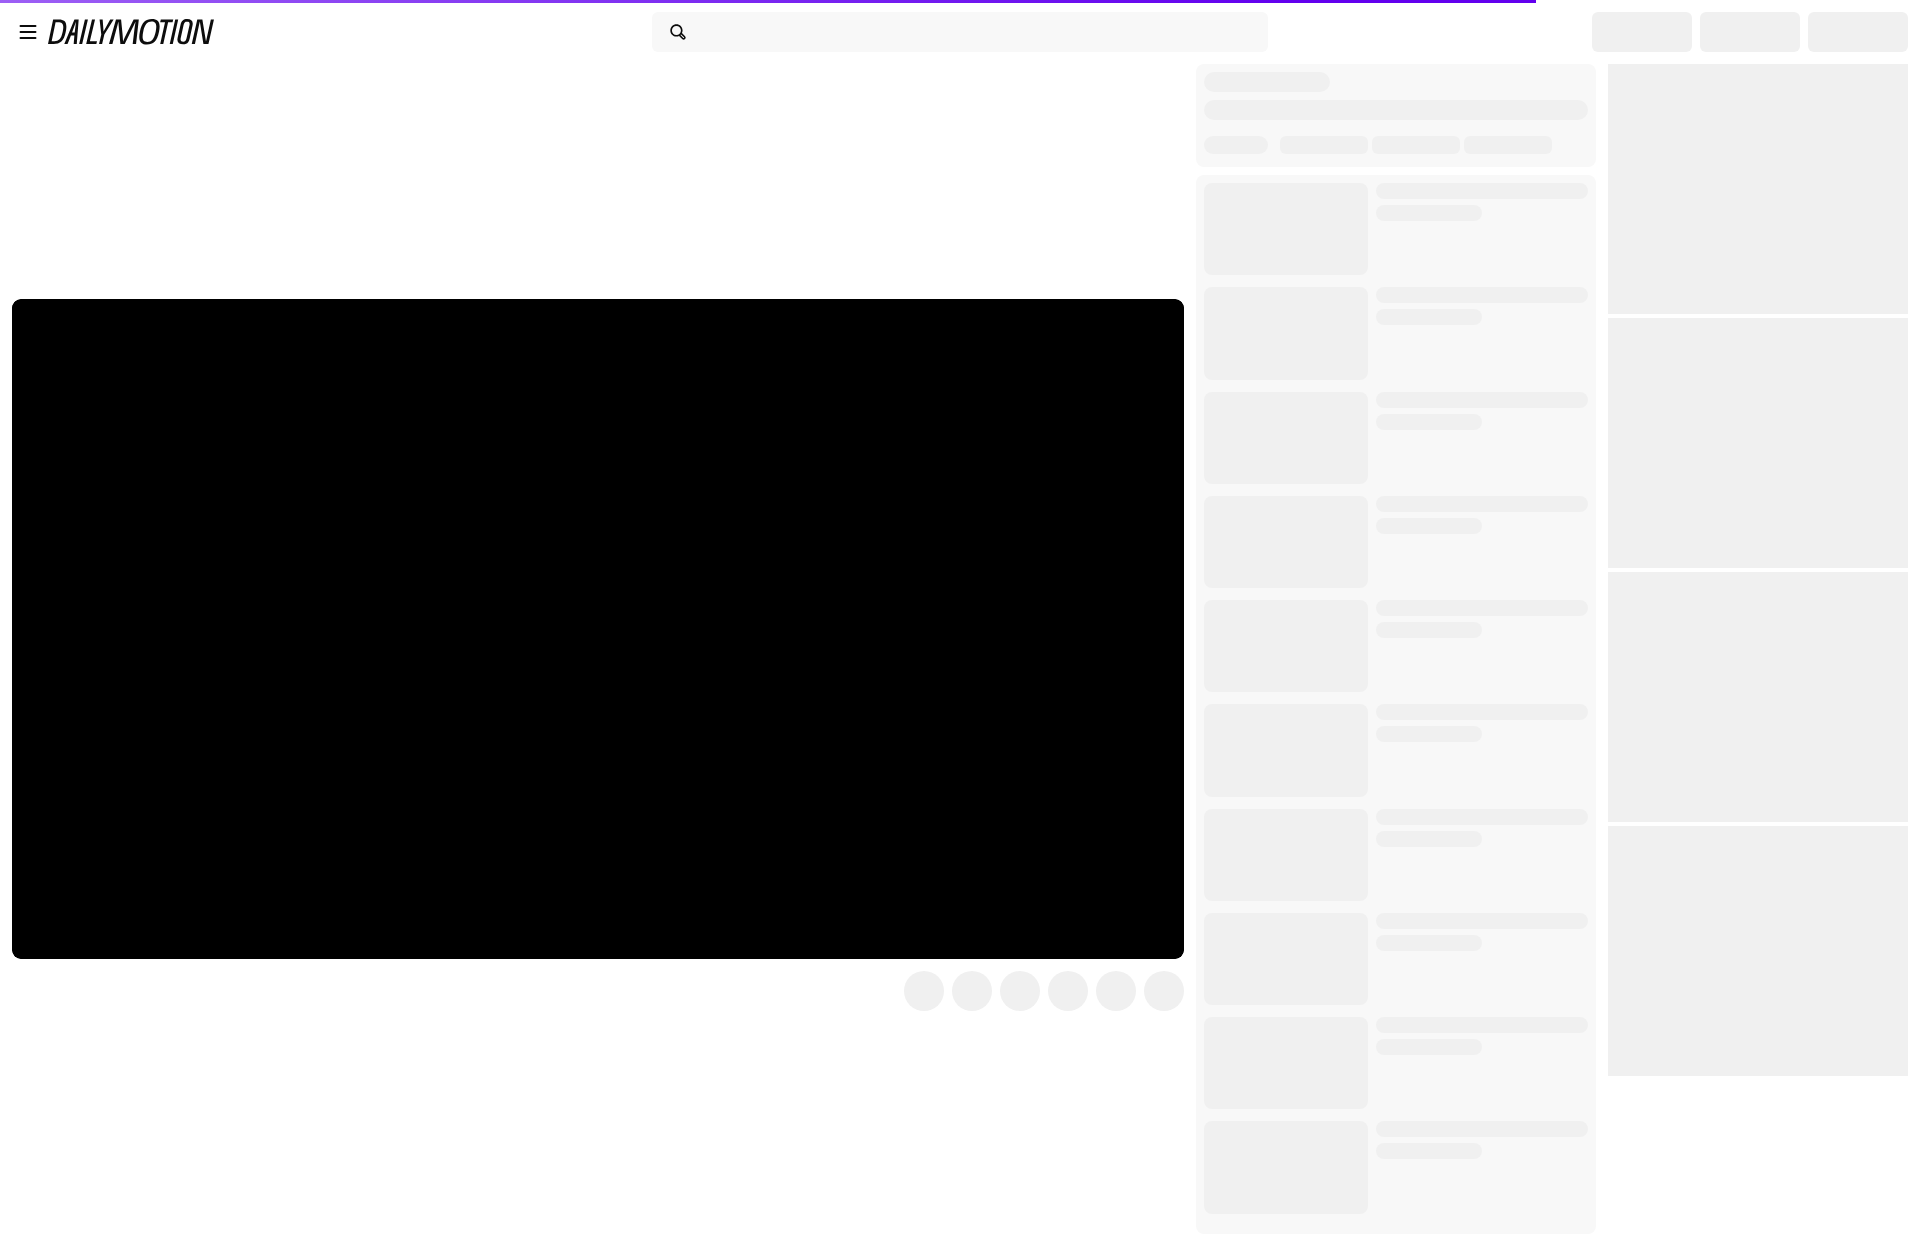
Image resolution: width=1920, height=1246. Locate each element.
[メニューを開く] (28, 32)
